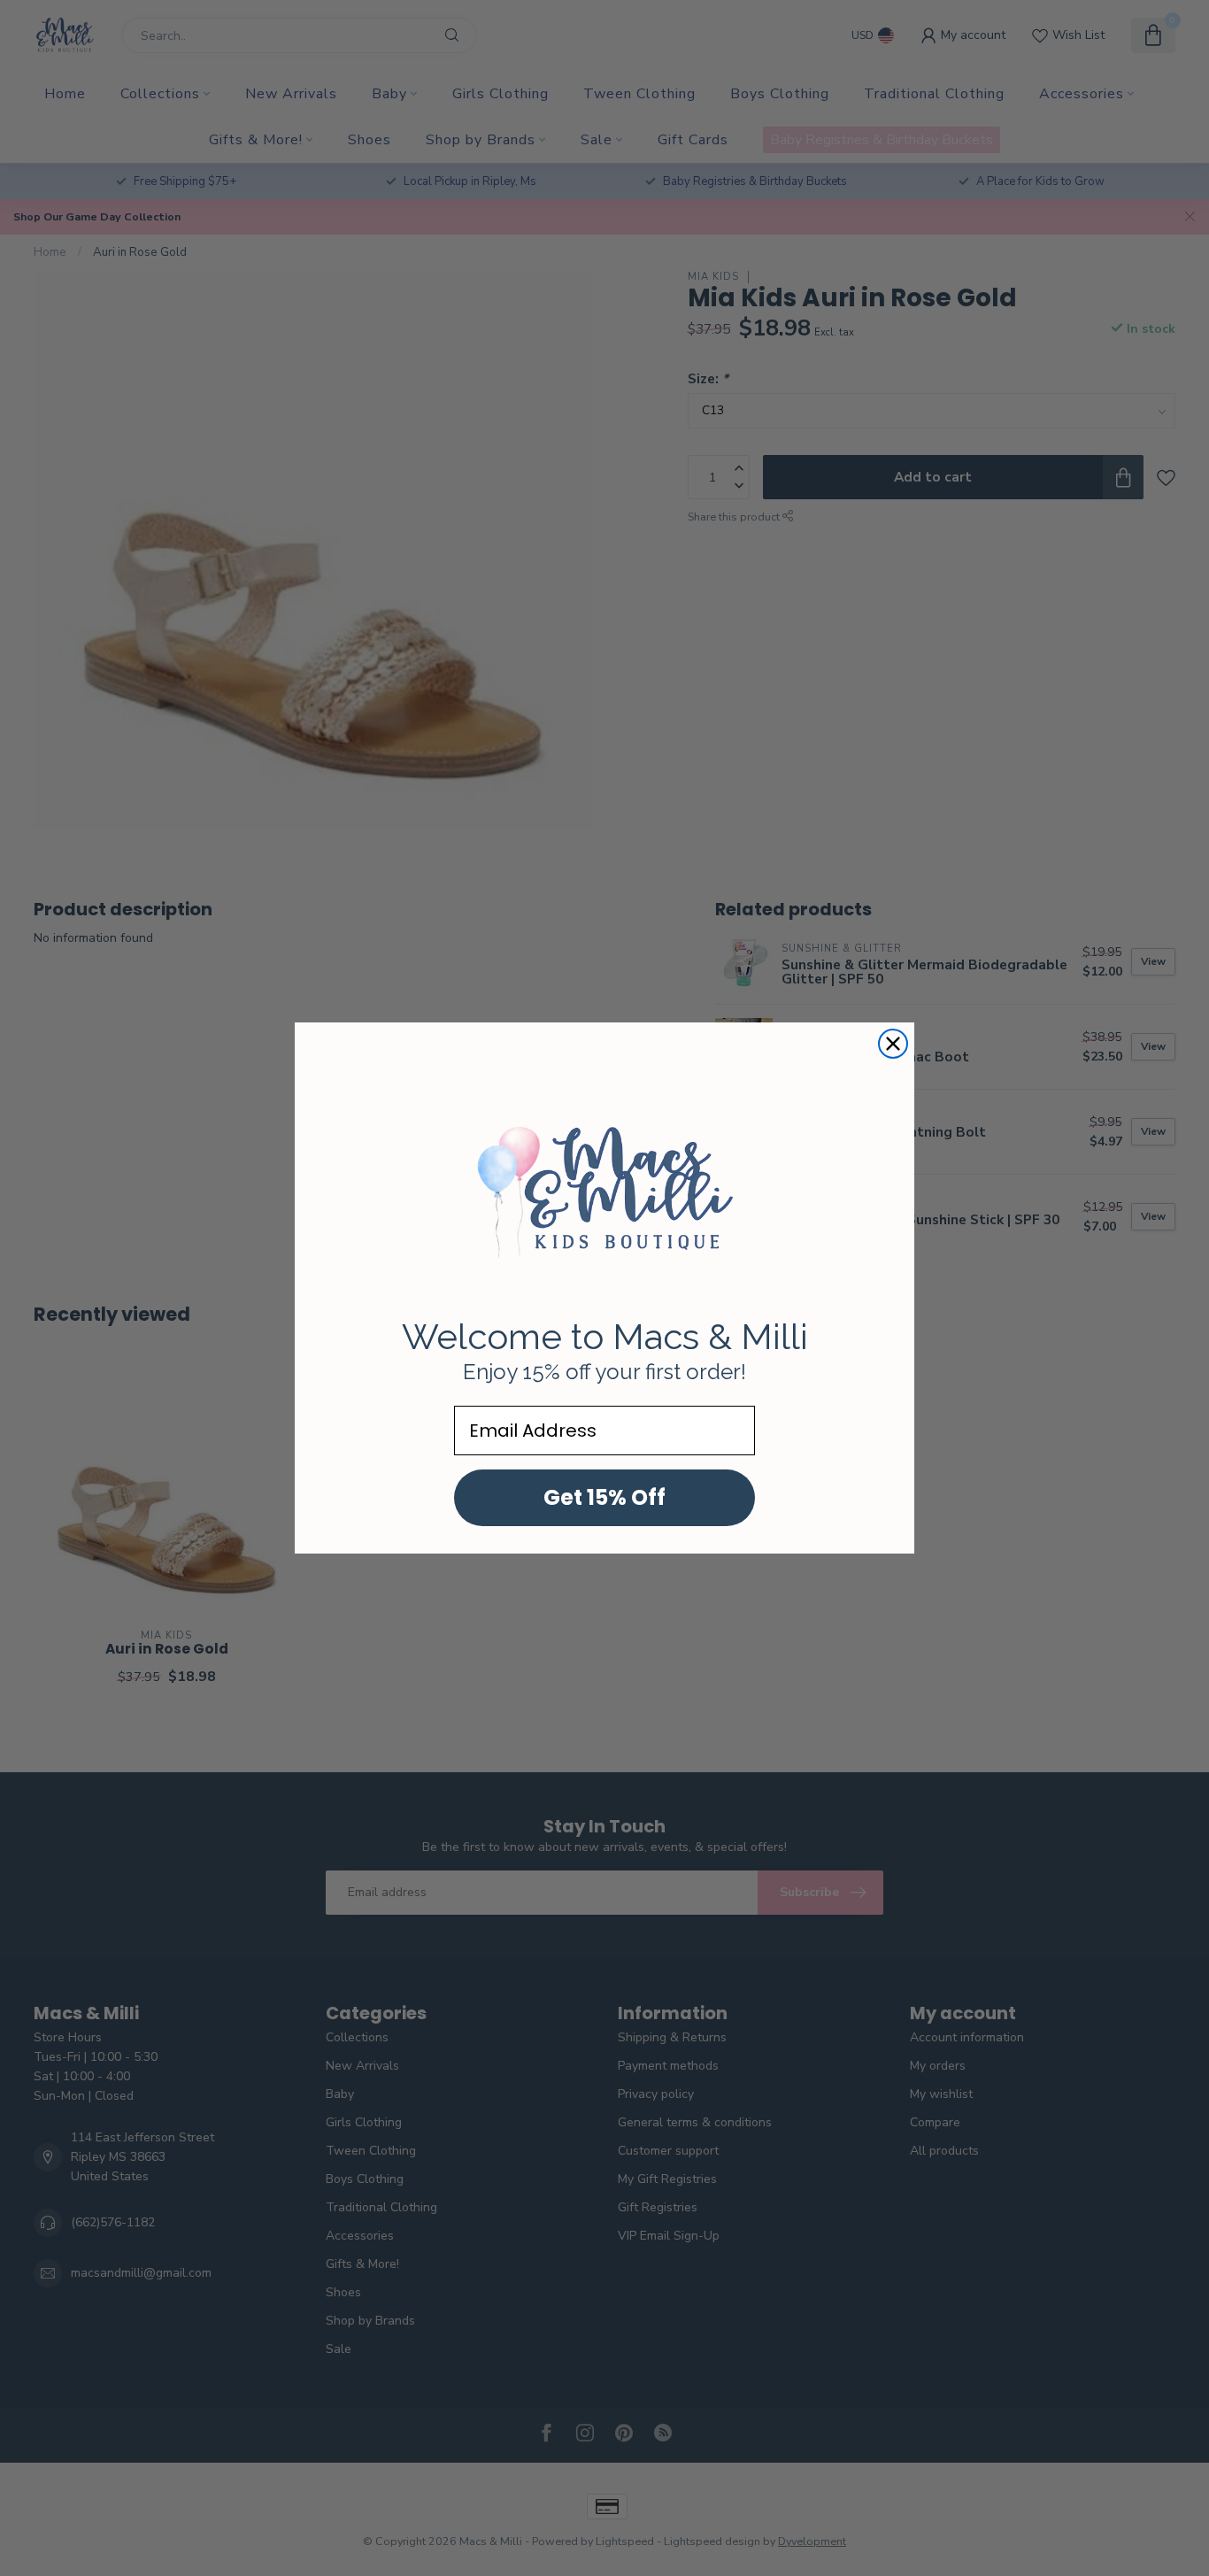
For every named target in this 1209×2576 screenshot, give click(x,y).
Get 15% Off (604, 1497)
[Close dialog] (893, 1044)
